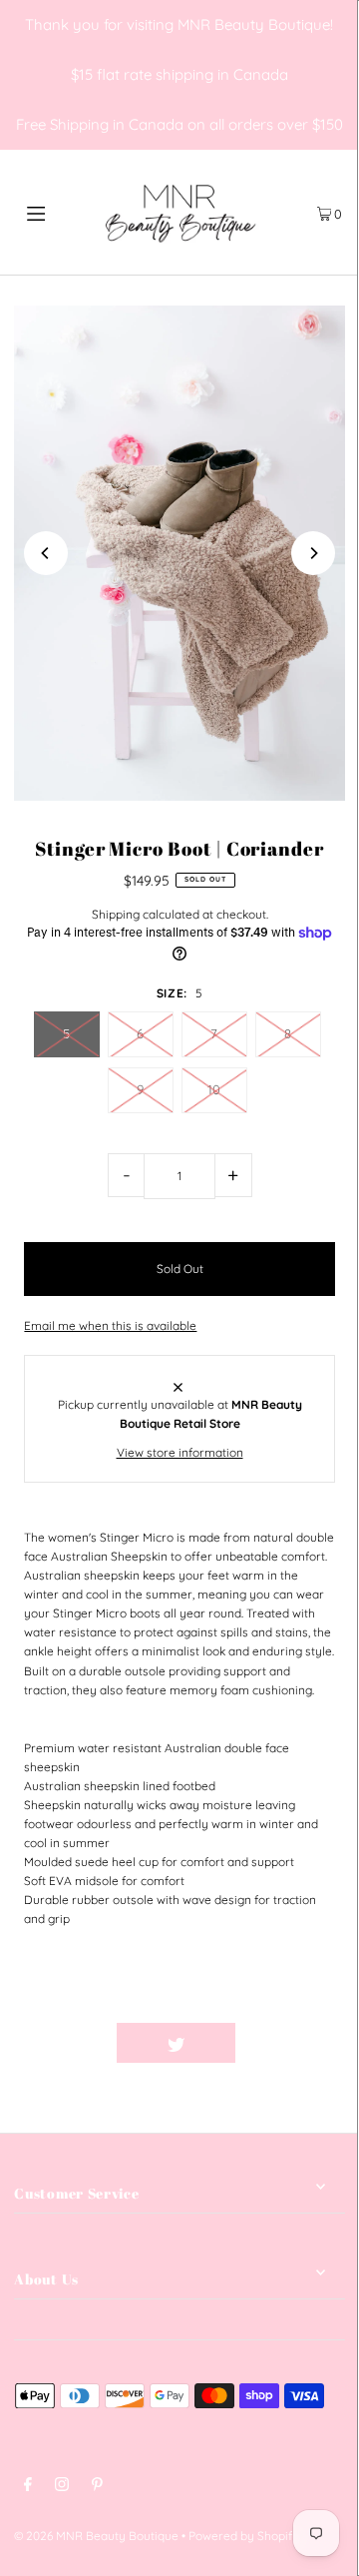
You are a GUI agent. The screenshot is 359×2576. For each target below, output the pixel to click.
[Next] (313, 553)
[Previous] (46, 553)
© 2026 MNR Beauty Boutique (96, 2536)
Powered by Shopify (244, 2536)
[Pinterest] (97, 2487)
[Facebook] (28, 2487)
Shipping (116, 914)
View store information (180, 1452)
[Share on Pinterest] (295, 2043)
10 (214, 1089)
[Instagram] (62, 2487)
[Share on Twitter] (177, 2043)
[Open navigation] (57, 212)
